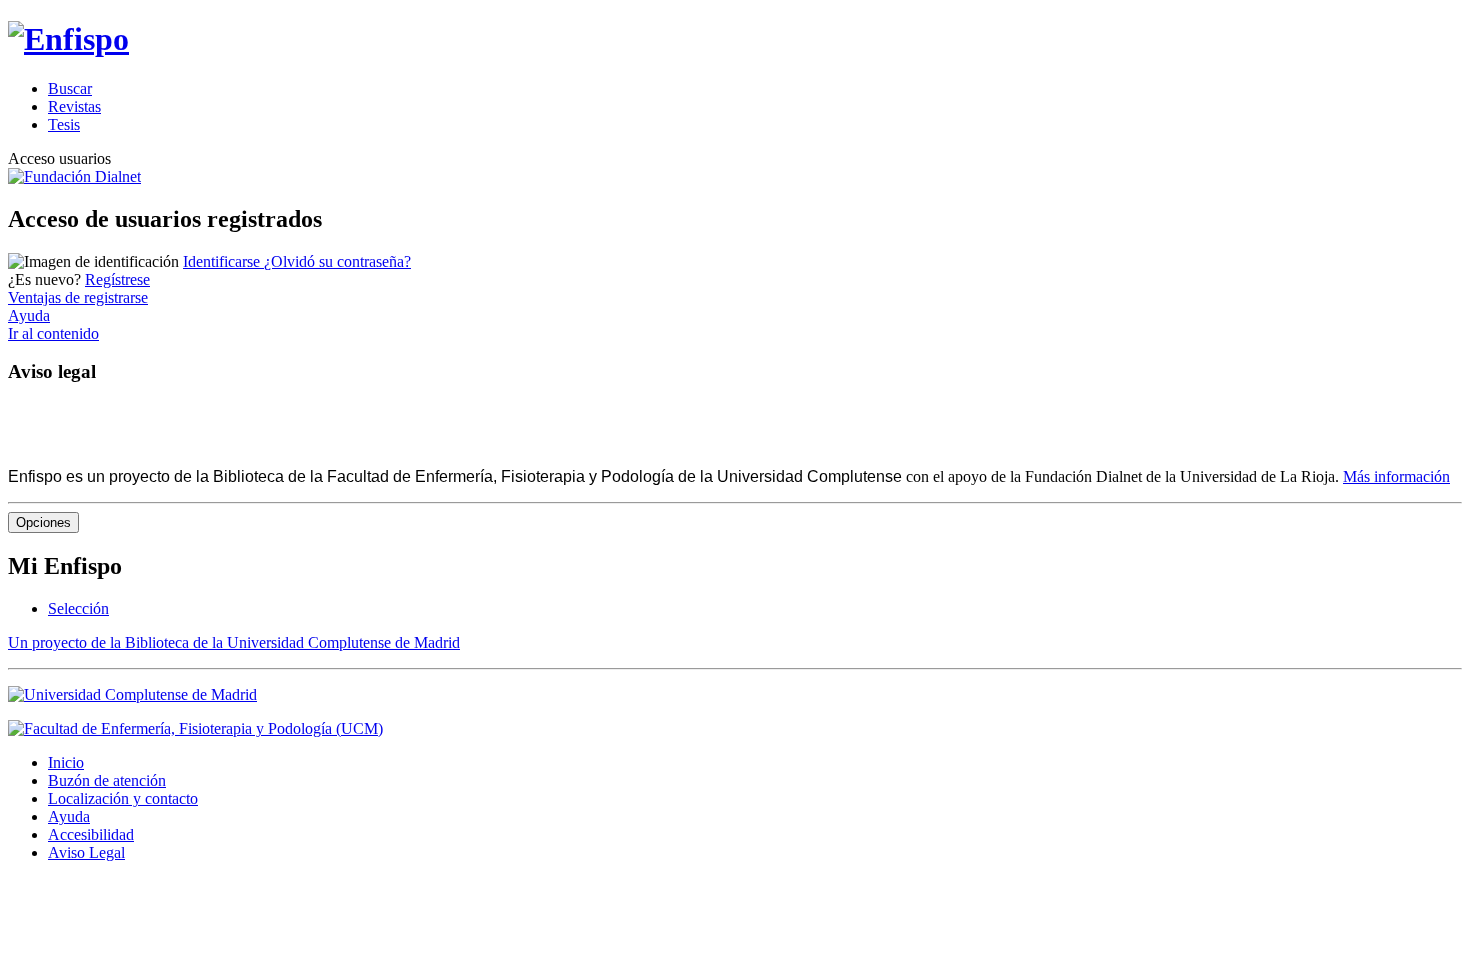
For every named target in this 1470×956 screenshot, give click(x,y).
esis (64, 124)
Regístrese (117, 279)
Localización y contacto (123, 798)
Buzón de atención (107, 780)
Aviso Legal (86, 852)
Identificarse (223, 261)
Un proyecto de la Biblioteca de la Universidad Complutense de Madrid (234, 642)
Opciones (43, 522)
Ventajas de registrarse (78, 297)
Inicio (66, 762)
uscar (70, 88)
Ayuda (29, 315)
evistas (74, 106)
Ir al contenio (53, 333)
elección (78, 608)
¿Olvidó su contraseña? (337, 261)
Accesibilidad (91, 834)
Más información (1396, 476)
